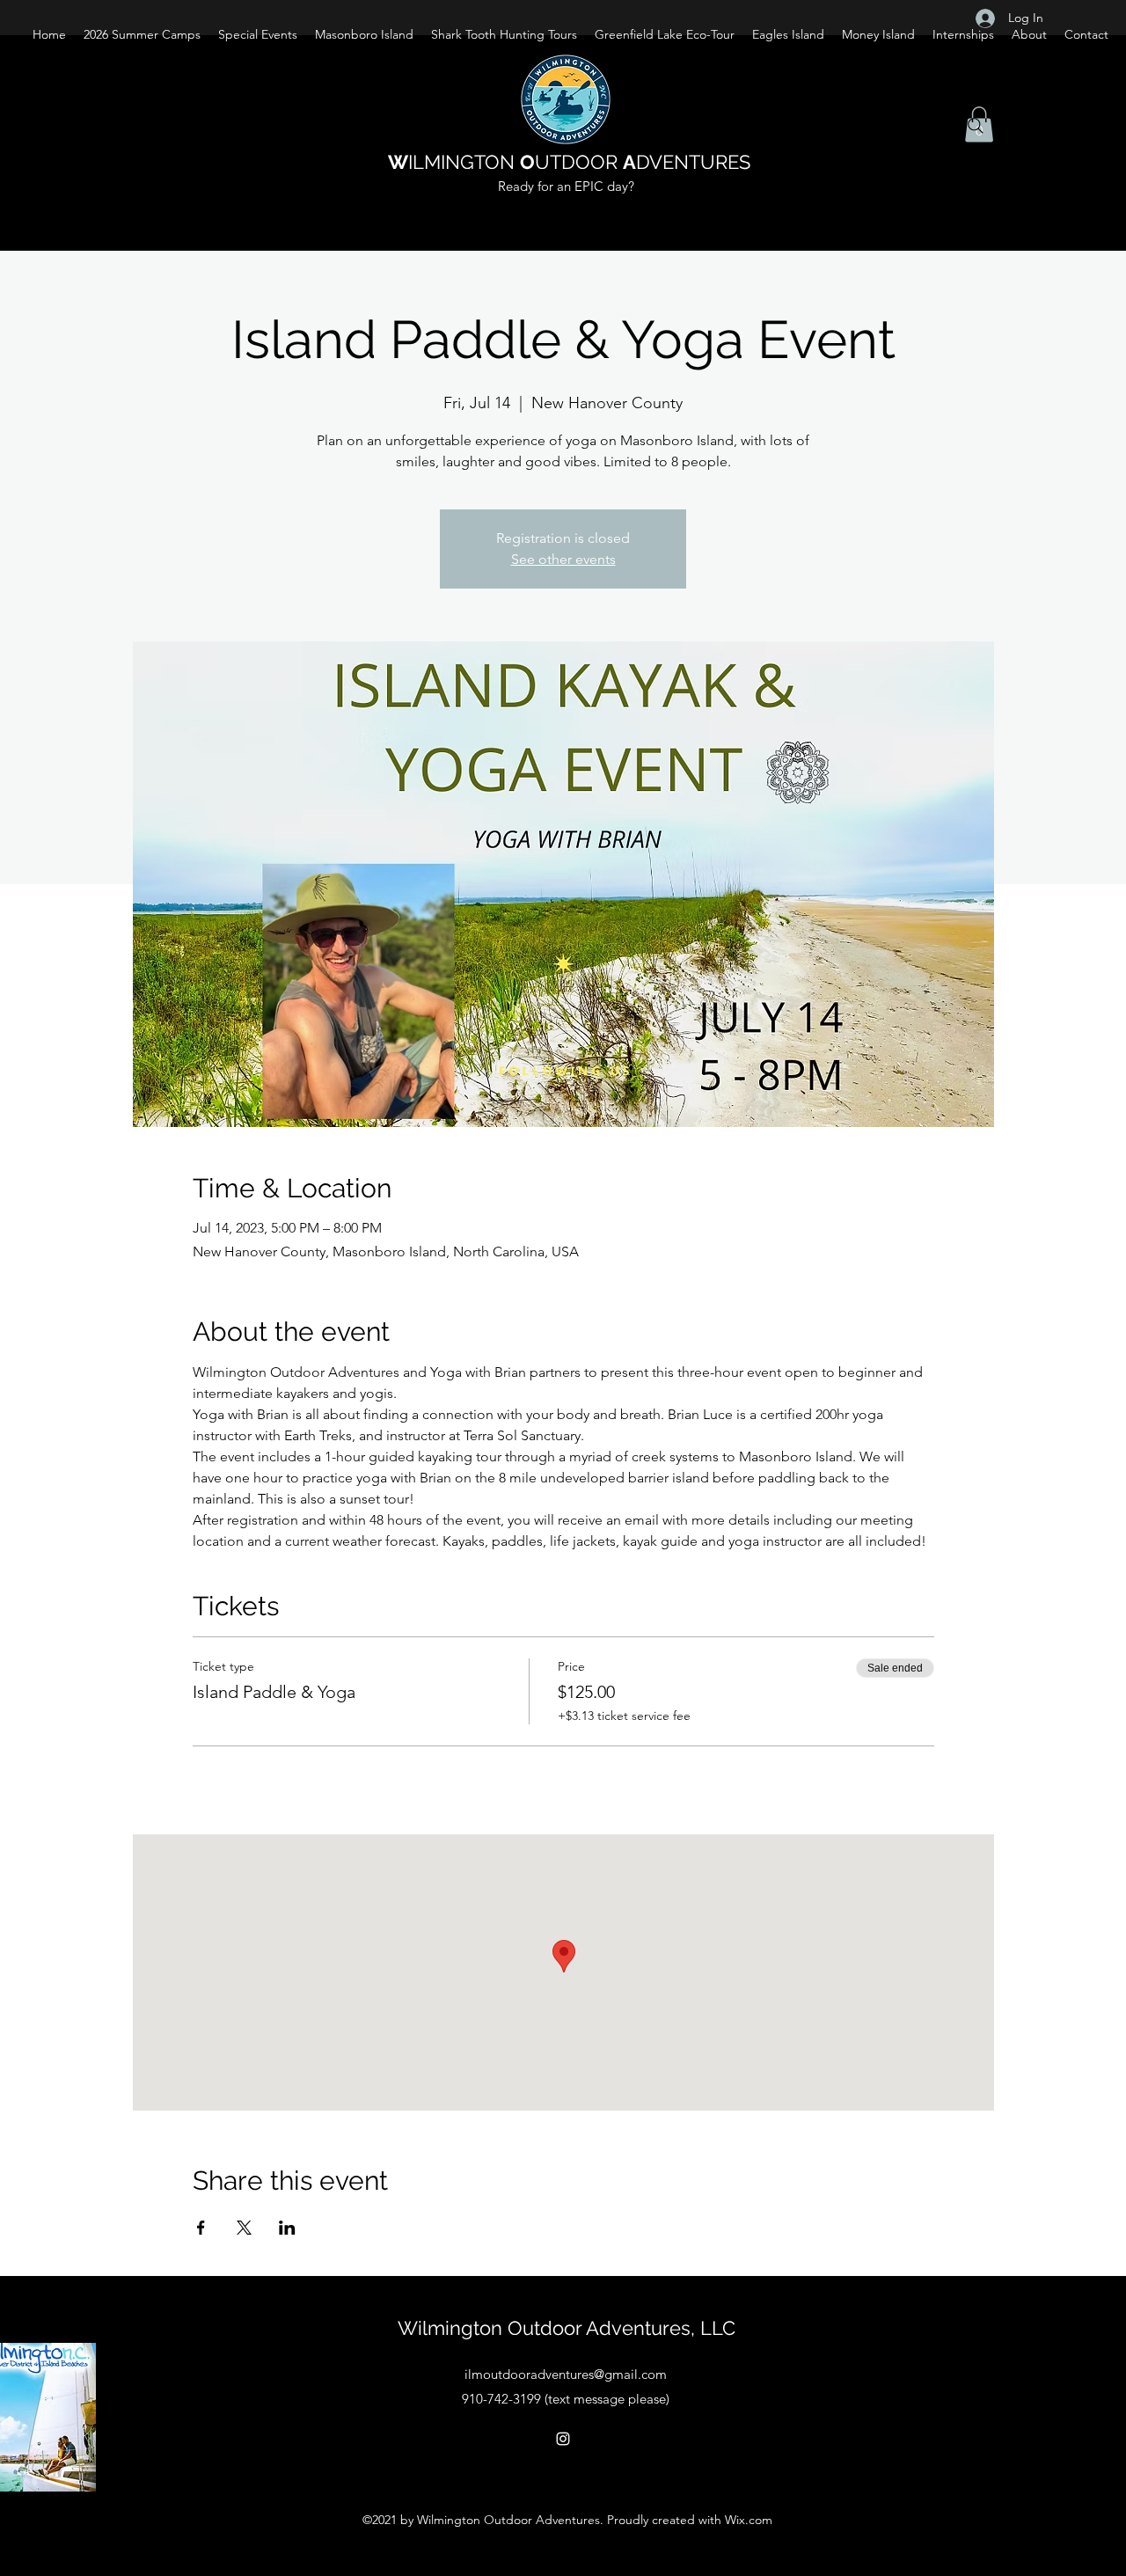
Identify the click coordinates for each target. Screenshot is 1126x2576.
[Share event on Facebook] (201, 2228)
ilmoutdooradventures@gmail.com (566, 2374)
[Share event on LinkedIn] (287, 2228)
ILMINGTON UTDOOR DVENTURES (569, 162)
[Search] (976, 126)
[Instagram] (563, 2439)
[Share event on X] (244, 2228)
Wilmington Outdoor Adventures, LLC (567, 2328)
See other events (563, 559)
